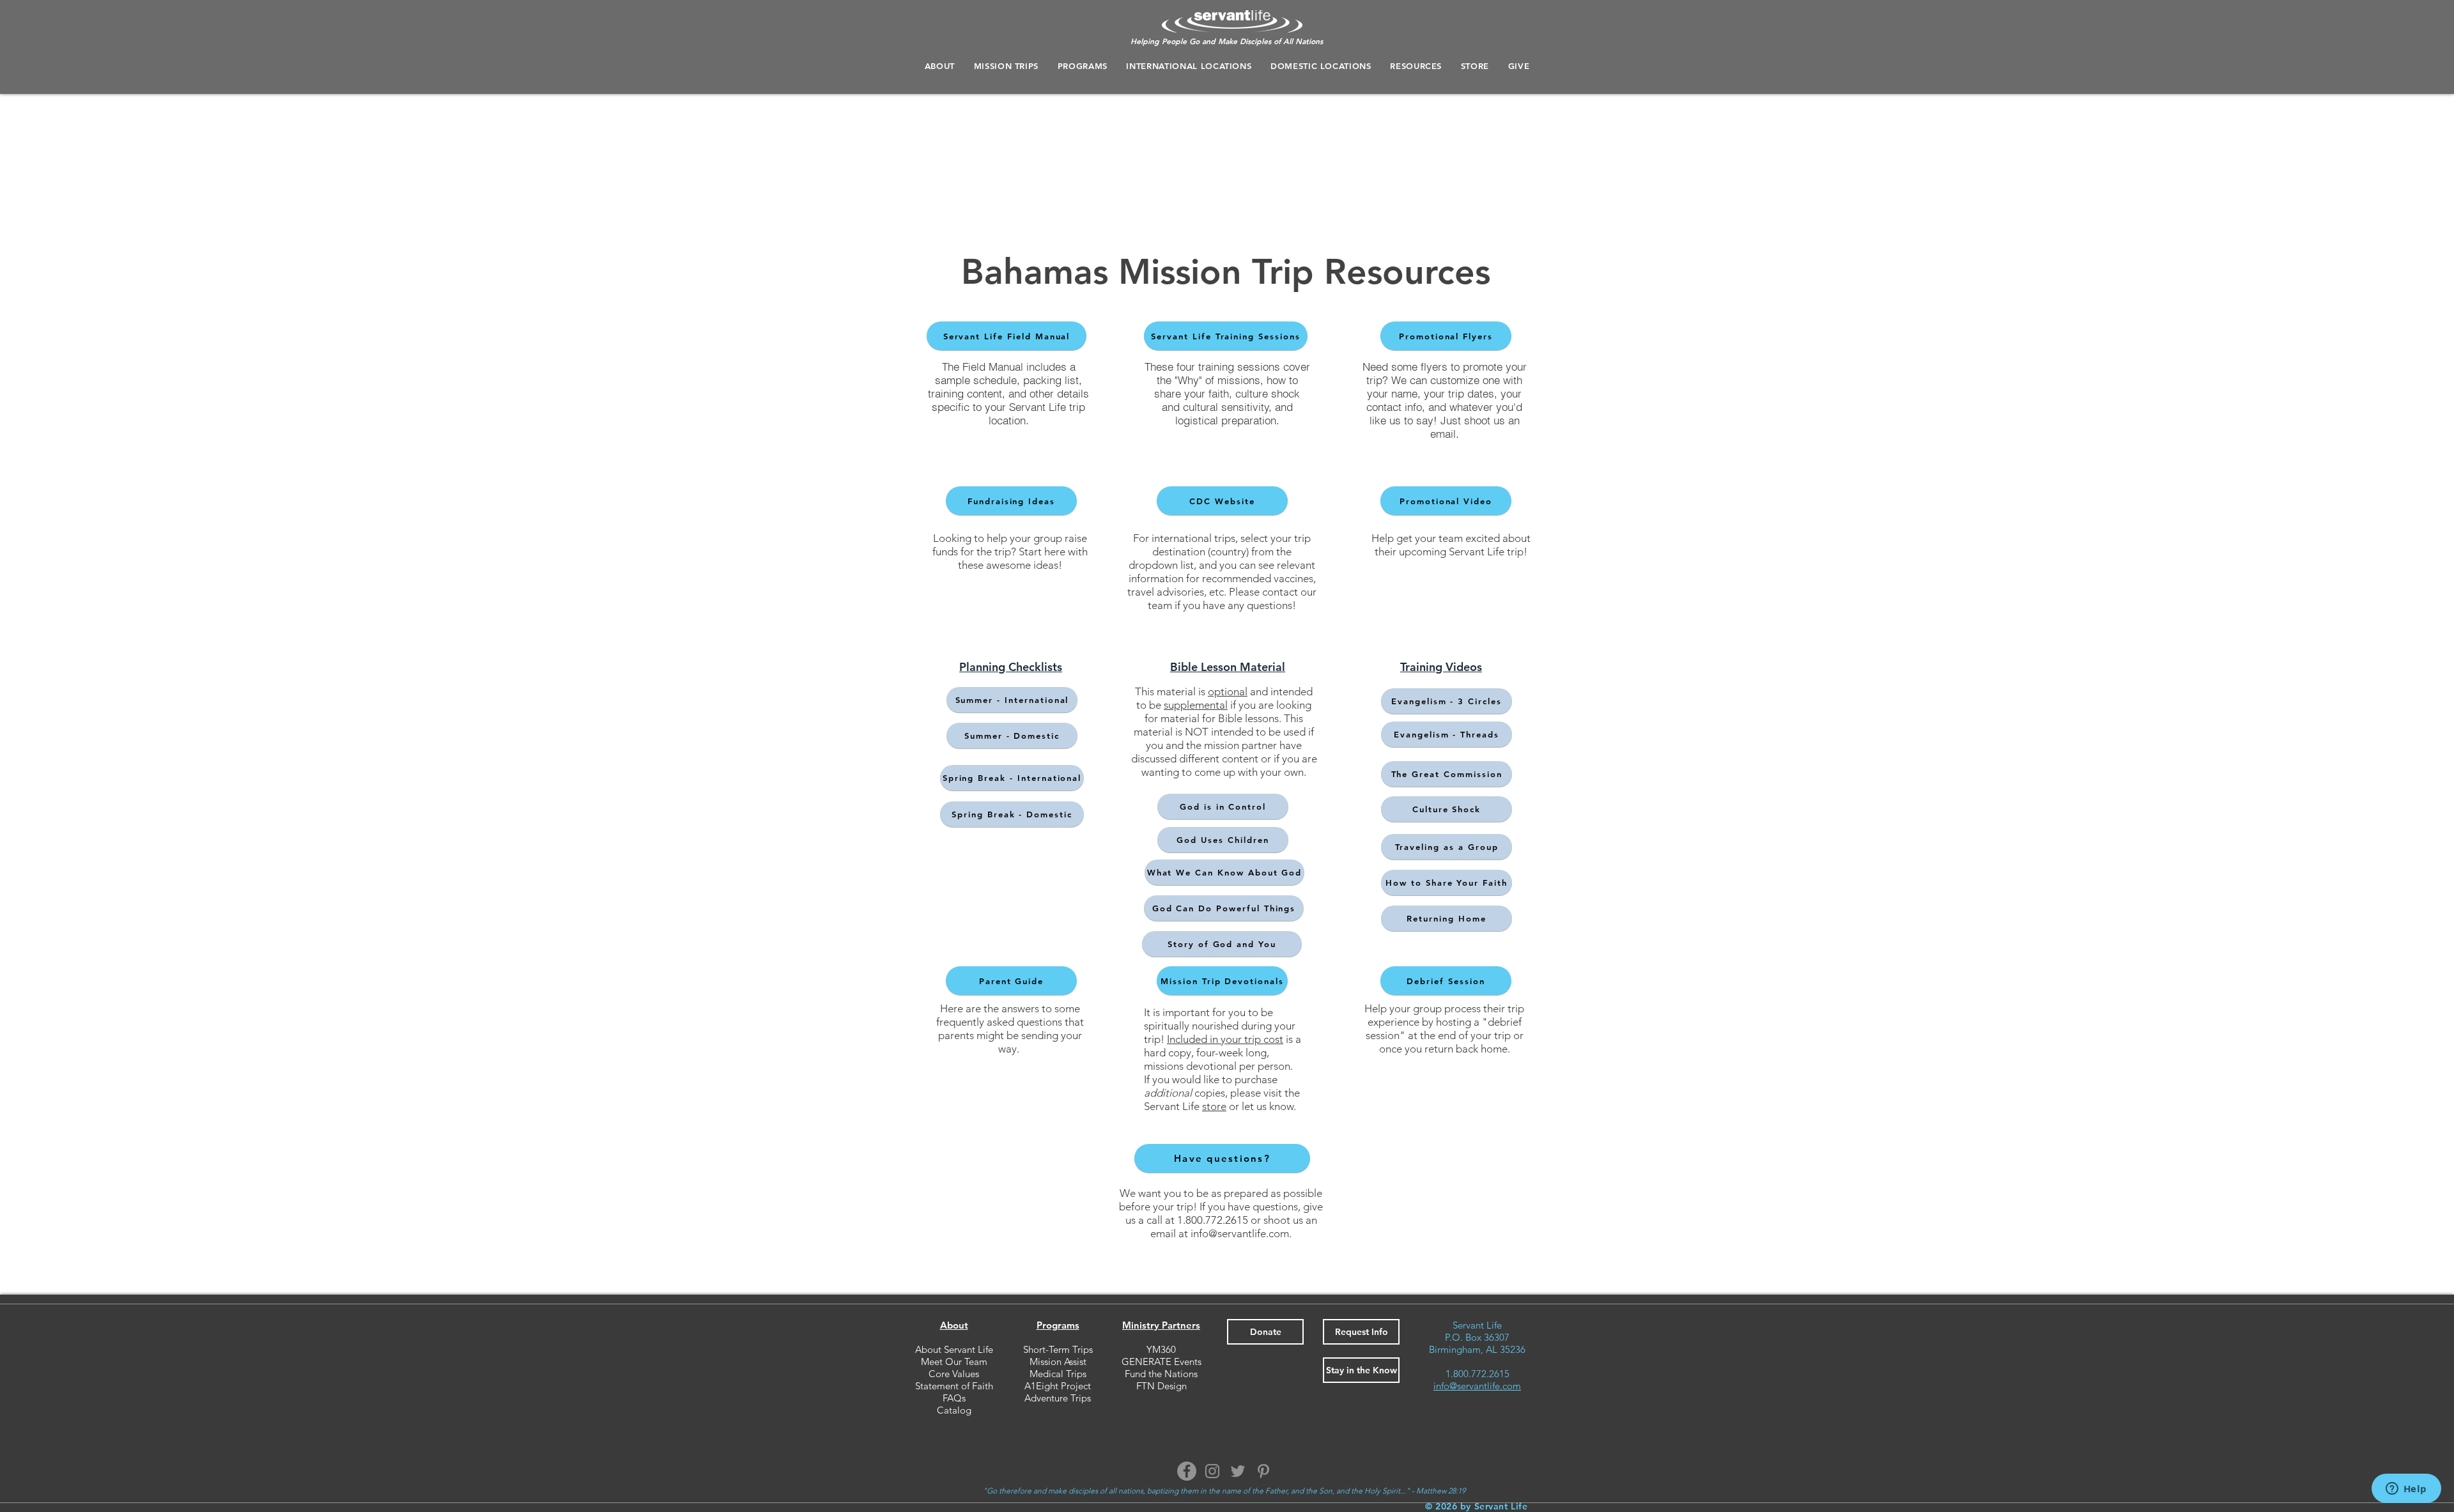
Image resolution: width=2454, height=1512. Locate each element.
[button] (1083, 66)
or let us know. (1261, 1106)
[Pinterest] (1263, 1471)
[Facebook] (1187, 1471)
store (1214, 1106)
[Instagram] (1212, 1471)
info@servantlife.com (1240, 1233)
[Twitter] (1238, 1471)
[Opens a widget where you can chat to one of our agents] (2406, 1490)
